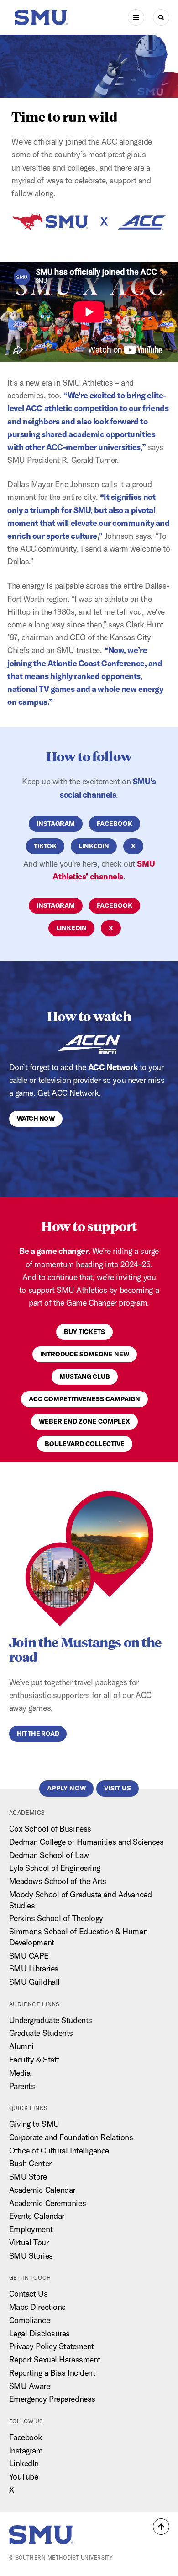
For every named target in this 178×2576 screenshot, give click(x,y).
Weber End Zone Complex (84, 1421)
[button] (161, 2527)
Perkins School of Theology (56, 1918)
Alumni (21, 2046)
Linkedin (94, 846)
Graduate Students (41, 2033)
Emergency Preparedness (52, 2399)
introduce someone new (85, 1354)
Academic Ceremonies (48, 2203)
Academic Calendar (42, 2190)
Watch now (36, 1119)
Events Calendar (37, 2216)
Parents (22, 2086)
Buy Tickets (84, 1332)
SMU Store (28, 2177)
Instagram (56, 824)
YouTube (24, 2477)
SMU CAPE (29, 1956)
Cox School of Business (50, 1829)
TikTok (45, 846)
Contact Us (29, 2294)
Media (20, 2073)
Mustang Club (85, 1376)
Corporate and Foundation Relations (71, 2137)
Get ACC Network (68, 1093)
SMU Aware (30, 2386)
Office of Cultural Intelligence (59, 2150)
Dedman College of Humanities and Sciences (86, 1842)
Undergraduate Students (51, 2020)
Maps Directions (37, 2307)
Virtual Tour (29, 2242)
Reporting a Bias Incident (52, 2373)
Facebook (26, 2437)
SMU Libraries (34, 1968)
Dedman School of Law (49, 1855)
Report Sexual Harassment (55, 2359)
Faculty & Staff (34, 2059)
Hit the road (38, 1734)
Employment (31, 2229)
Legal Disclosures (40, 2333)
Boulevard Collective (85, 1444)
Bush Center (30, 2163)
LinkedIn (24, 2463)
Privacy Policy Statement (52, 2346)
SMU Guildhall (34, 1982)
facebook (115, 824)
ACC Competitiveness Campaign (84, 1399)
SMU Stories (31, 2256)
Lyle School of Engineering (55, 1868)
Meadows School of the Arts (58, 1881)
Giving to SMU (34, 2124)
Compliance (30, 2320)
